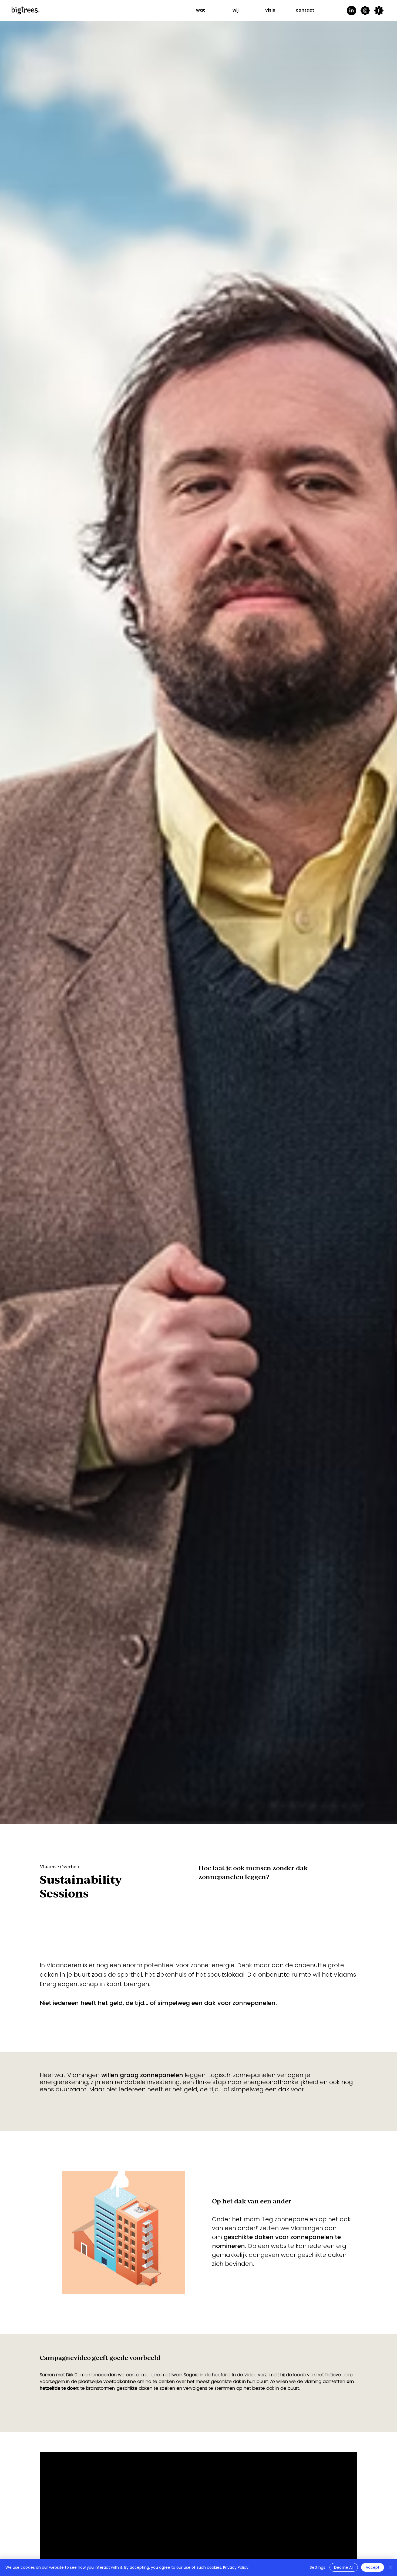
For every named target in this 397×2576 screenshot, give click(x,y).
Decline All (344, 2567)
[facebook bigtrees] (379, 11)
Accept (373, 2567)
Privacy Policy (236, 2567)
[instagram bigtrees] (365, 11)
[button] (201, 10)
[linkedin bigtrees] (351, 11)
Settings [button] (317, 2567)
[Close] (391, 2567)
